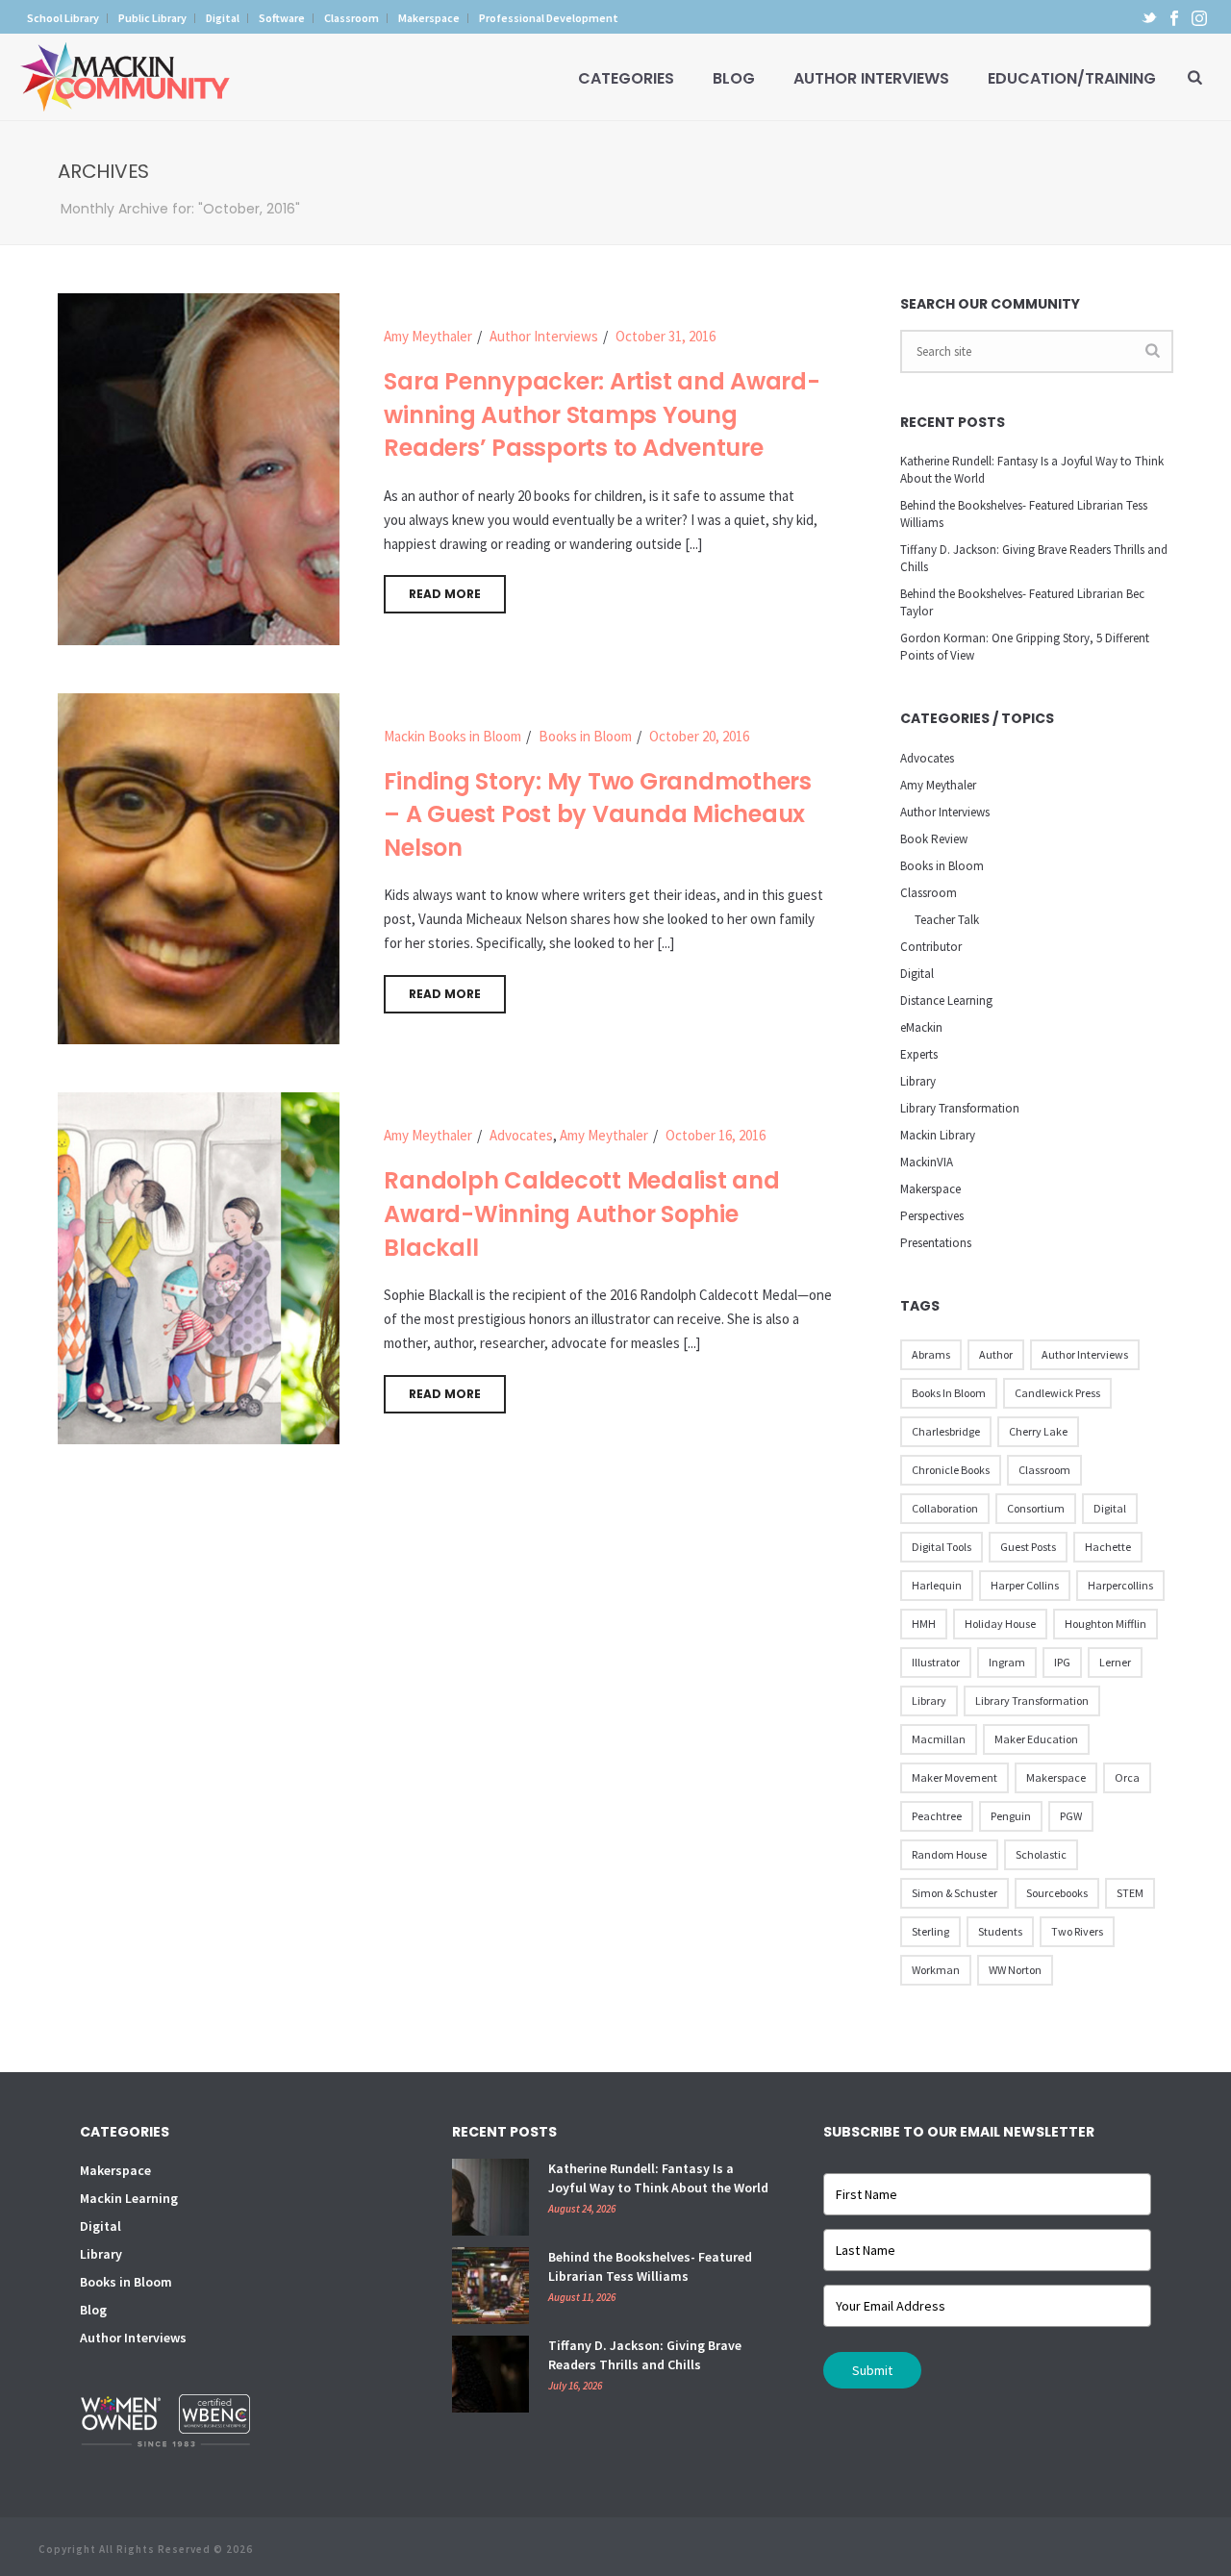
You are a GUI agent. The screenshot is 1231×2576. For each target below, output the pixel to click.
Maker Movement (955, 1777)
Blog (734, 78)
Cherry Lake (1038, 1431)
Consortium (1036, 1508)
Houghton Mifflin (1105, 1624)
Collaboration (945, 1508)
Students (1000, 1931)
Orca (1127, 1777)
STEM (1130, 1893)
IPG (1062, 1662)
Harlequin (937, 1585)
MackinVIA (927, 1162)
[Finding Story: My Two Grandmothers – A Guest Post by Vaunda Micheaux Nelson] (199, 867)
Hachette (1108, 1547)
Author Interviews (871, 78)
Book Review (934, 839)
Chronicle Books (951, 1470)
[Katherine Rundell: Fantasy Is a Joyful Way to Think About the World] (490, 2197)
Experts (919, 1054)
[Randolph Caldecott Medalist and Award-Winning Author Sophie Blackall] (199, 1267)
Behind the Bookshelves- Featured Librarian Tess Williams (1024, 514)
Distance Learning (946, 1000)
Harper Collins (1025, 1585)
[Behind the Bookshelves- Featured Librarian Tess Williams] (490, 2286)
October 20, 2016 (699, 736)
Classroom (929, 893)
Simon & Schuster (955, 1893)
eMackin (921, 1027)
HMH (924, 1624)
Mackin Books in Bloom (452, 736)
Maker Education (1036, 1739)
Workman (936, 1970)
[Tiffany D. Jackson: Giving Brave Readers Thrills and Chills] (490, 2374)
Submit (872, 2370)
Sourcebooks (1057, 1893)
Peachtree (937, 1816)
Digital (917, 974)
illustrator (936, 1662)
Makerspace (930, 1189)
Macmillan (939, 1739)
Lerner (1115, 1662)
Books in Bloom (585, 736)
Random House (949, 1854)
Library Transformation (960, 1108)
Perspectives (932, 1216)
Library (918, 1081)
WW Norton (1015, 1970)
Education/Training (1072, 78)
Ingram (1007, 1662)
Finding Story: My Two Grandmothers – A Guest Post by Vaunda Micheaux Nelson (598, 814)
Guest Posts (1028, 1547)
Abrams (931, 1354)
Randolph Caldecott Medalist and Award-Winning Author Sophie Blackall (581, 1213)
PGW (1071, 1816)
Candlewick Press (1057, 1393)
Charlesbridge (946, 1431)
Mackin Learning (129, 2198)
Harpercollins (1120, 1585)
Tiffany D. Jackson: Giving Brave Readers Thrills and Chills (1034, 558)
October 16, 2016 (716, 1135)
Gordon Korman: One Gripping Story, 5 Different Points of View (1025, 647)
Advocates (521, 1135)
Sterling (930, 1931)
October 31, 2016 (666, 336)
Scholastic (1041, 1854)
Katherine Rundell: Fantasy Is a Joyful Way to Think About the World (1032, 470)
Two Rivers (1077, 1931)
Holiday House (1000, 1624)
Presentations (936, 1243)
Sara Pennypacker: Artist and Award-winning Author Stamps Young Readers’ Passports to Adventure (602, 414)
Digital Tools (942, 1547)
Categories (626, 78)
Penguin (1011, 1816)
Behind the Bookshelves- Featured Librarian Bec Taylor (1022, 602)
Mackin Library (938, 1135)
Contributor (931, 947)
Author (996, 1354)
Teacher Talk (947, 920)
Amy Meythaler (428, 336)
